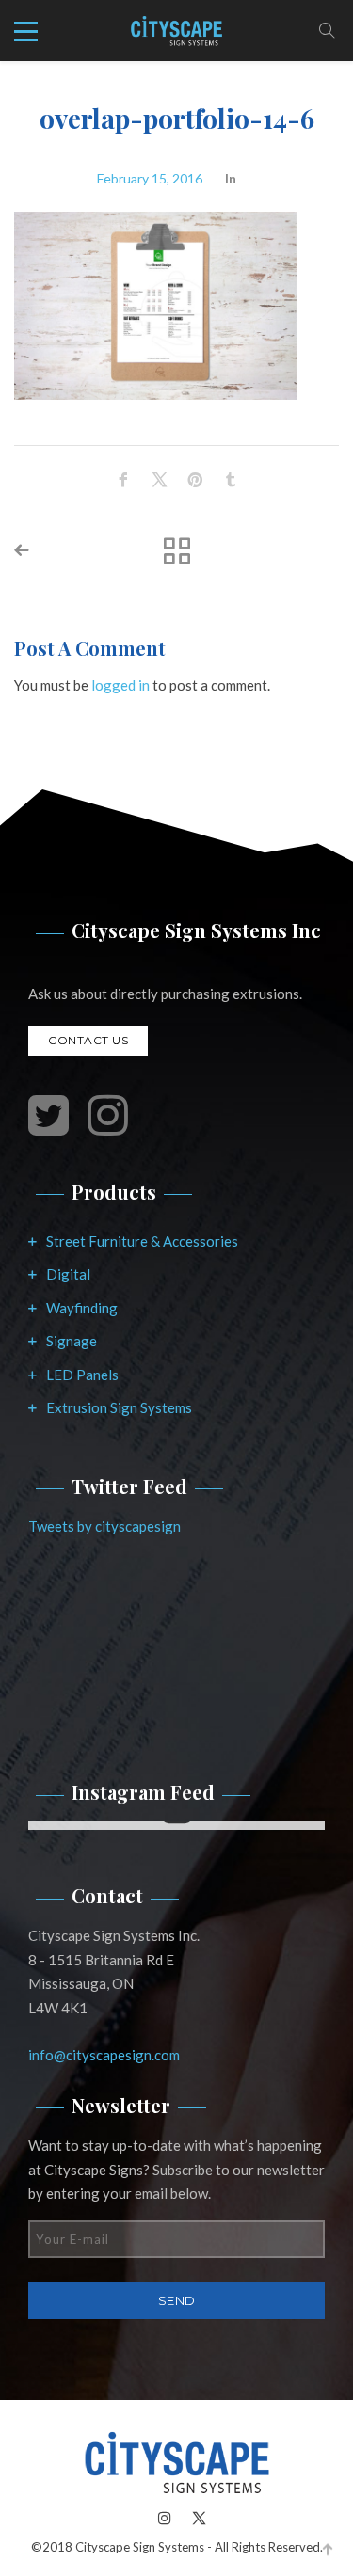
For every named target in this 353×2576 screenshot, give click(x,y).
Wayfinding (82, 1308)
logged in (120, 685)
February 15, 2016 (150, 178)
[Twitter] (194, 2517)
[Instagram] (165, 2517)
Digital (68, 1274)
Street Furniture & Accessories (142, 1241)
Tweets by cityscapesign (104, 1526)
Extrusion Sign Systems (119, 1407)
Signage (72, 1341)
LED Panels (82, 1375)
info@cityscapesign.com (104, 2055)
